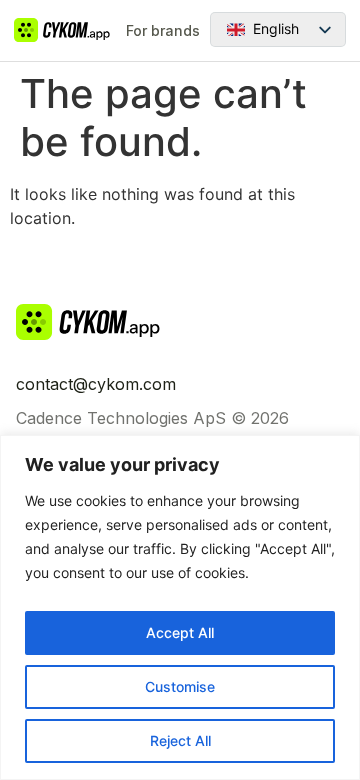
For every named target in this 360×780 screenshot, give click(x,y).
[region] (180, 607)
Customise (180, 686)
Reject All (180, 740)
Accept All (180, 632)
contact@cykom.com (96, 384)
